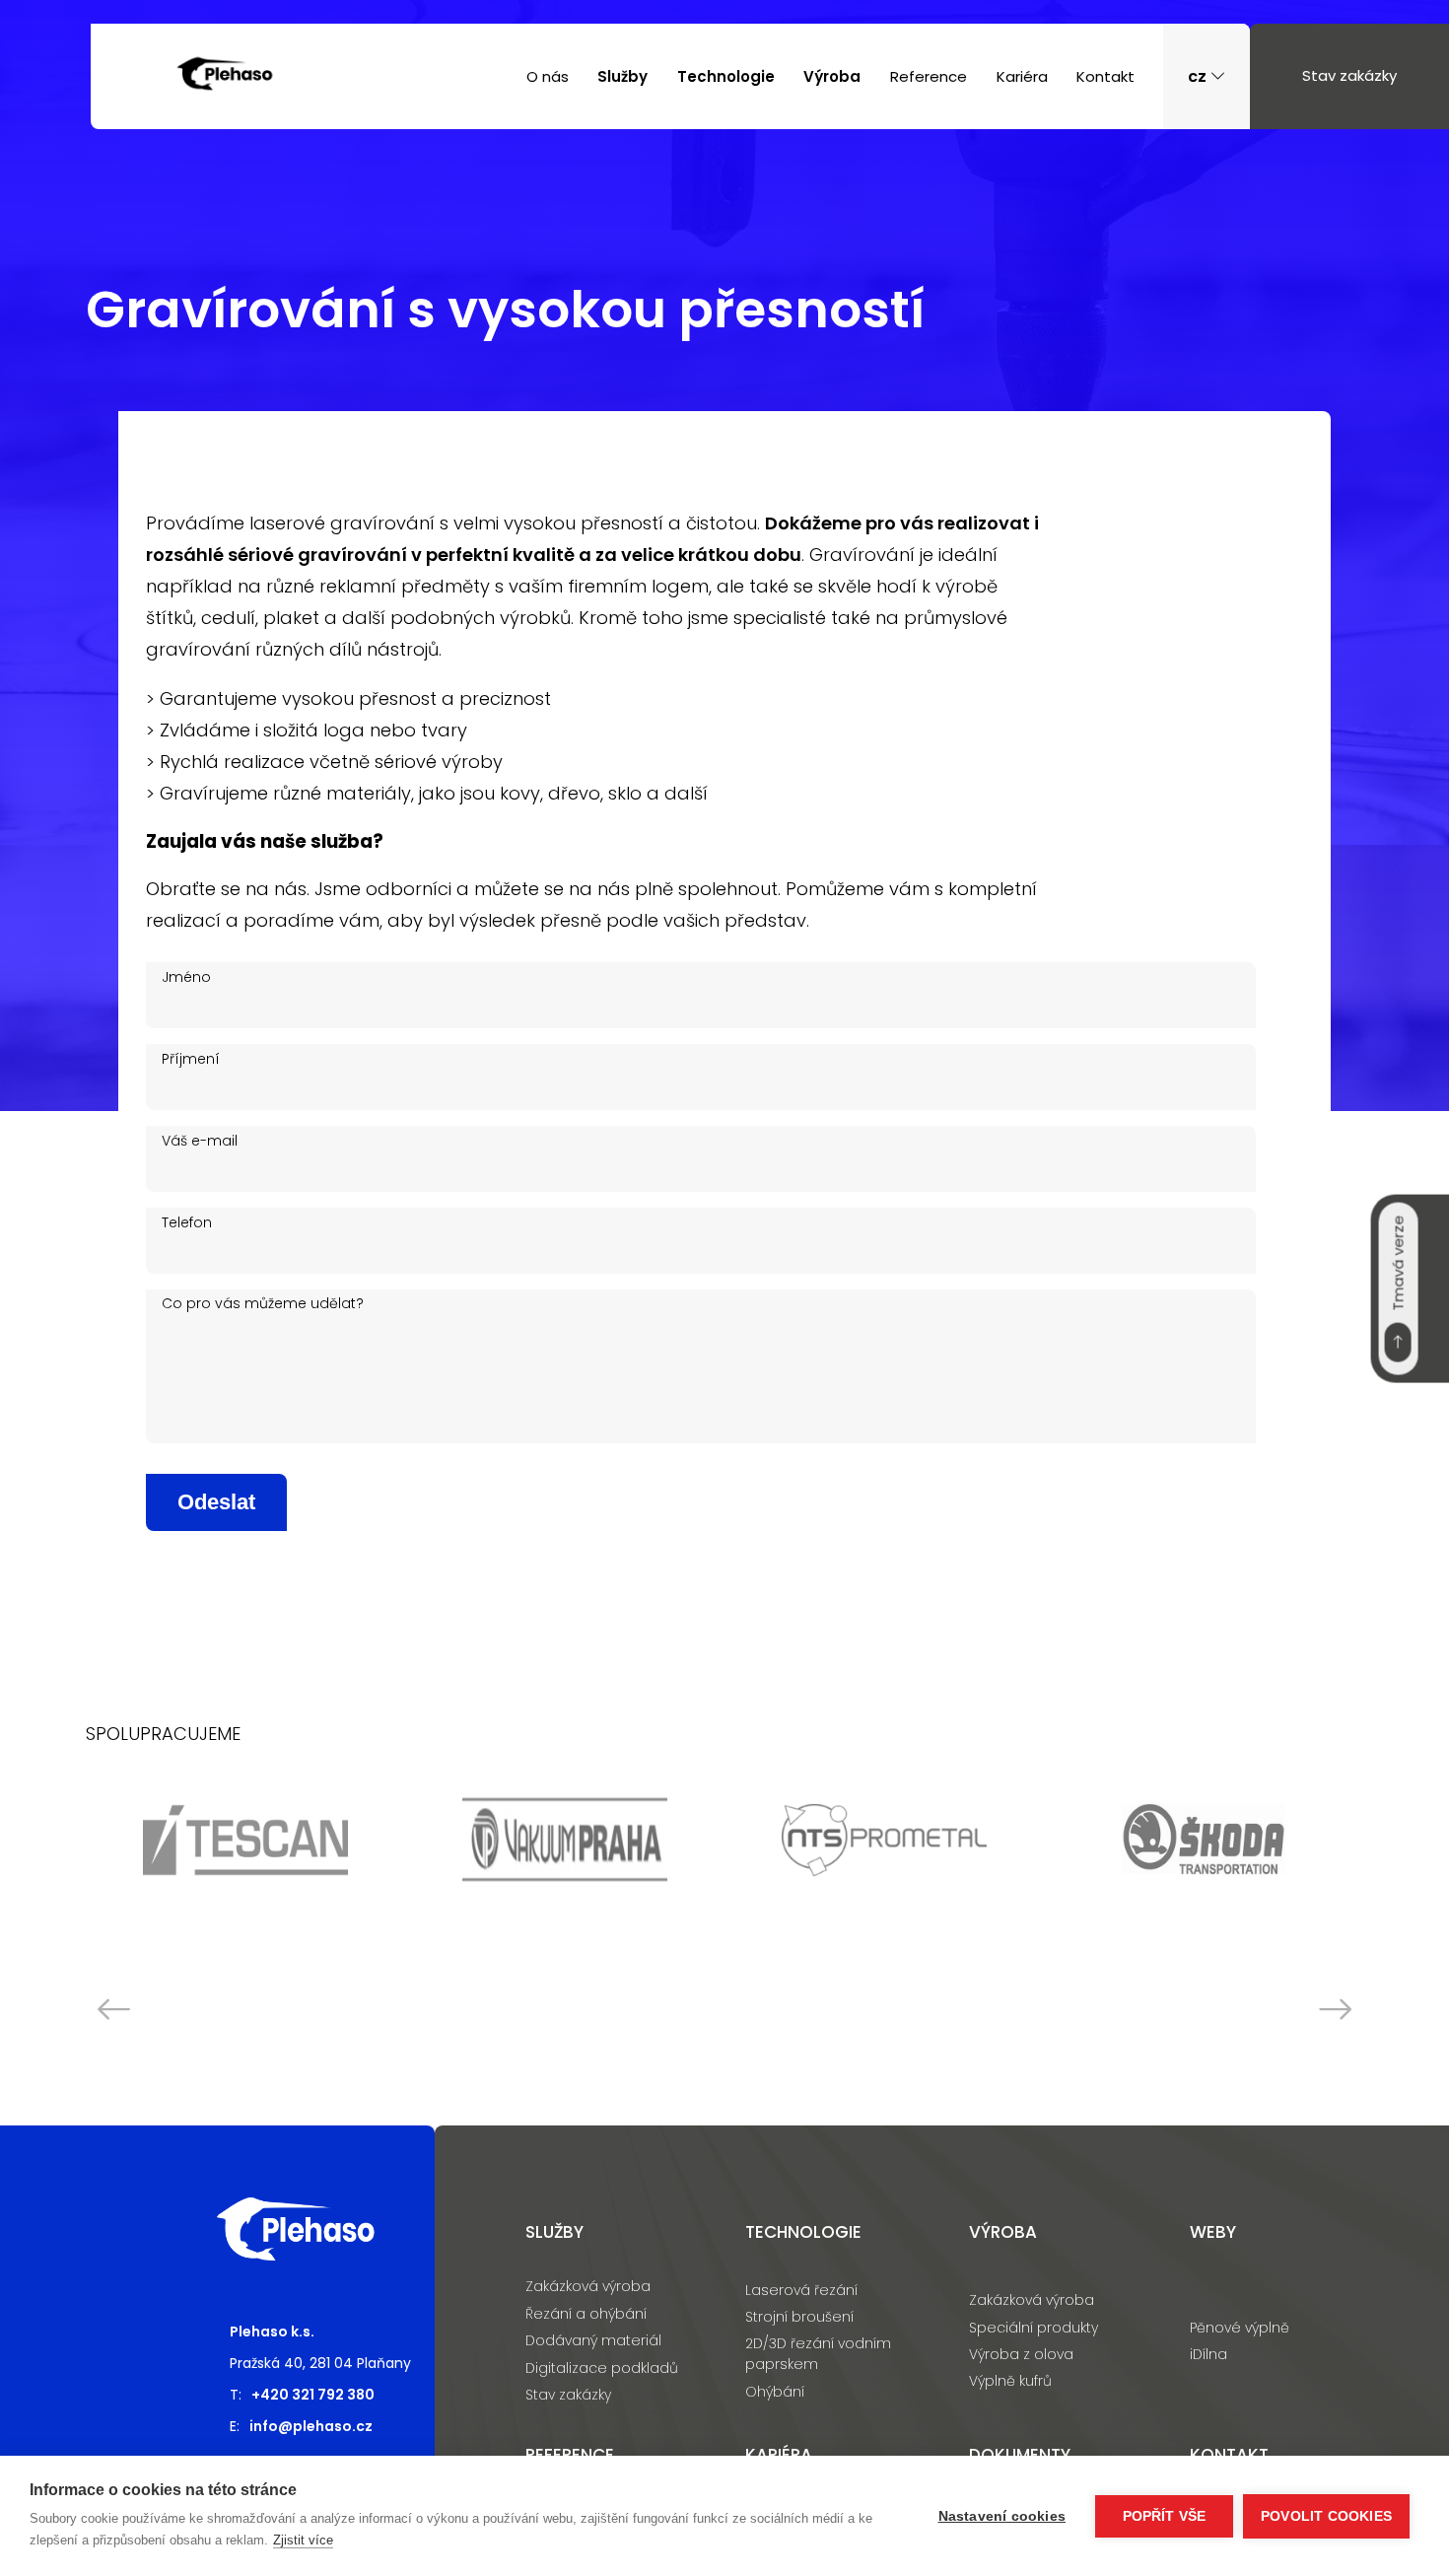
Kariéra (1022, 76)
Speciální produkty (1034, 2328)
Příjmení (191, 1059)
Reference (929, 76)
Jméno (186, 977)
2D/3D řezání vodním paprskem (818, 2354)
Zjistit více (303, 2540)
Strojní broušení (799, 2317)
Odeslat (216, 1502)
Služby (622, 76)
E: (301, 2426)
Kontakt (1105, 76)
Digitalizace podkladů (602, 2368)
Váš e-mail (200, 1141)
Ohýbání (775, 2392)
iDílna (1208, 2354)
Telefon (187, 1222)
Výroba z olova (1021, 2354)
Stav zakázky (1349, 75)
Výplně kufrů (1010, 2381)
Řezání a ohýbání (586, 2314)
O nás (548, 76)
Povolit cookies (1326, 2516)
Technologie (726, 76)
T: (302, 2395)
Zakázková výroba (588, 2286)
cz (1199, 76)
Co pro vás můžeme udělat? (263, 1303)
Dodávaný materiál (593, 2340)
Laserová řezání (801, 2290)
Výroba (832, 76)
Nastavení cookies (1002, 2516)
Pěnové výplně (1240, 2328)
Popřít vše (1165, 2516)
